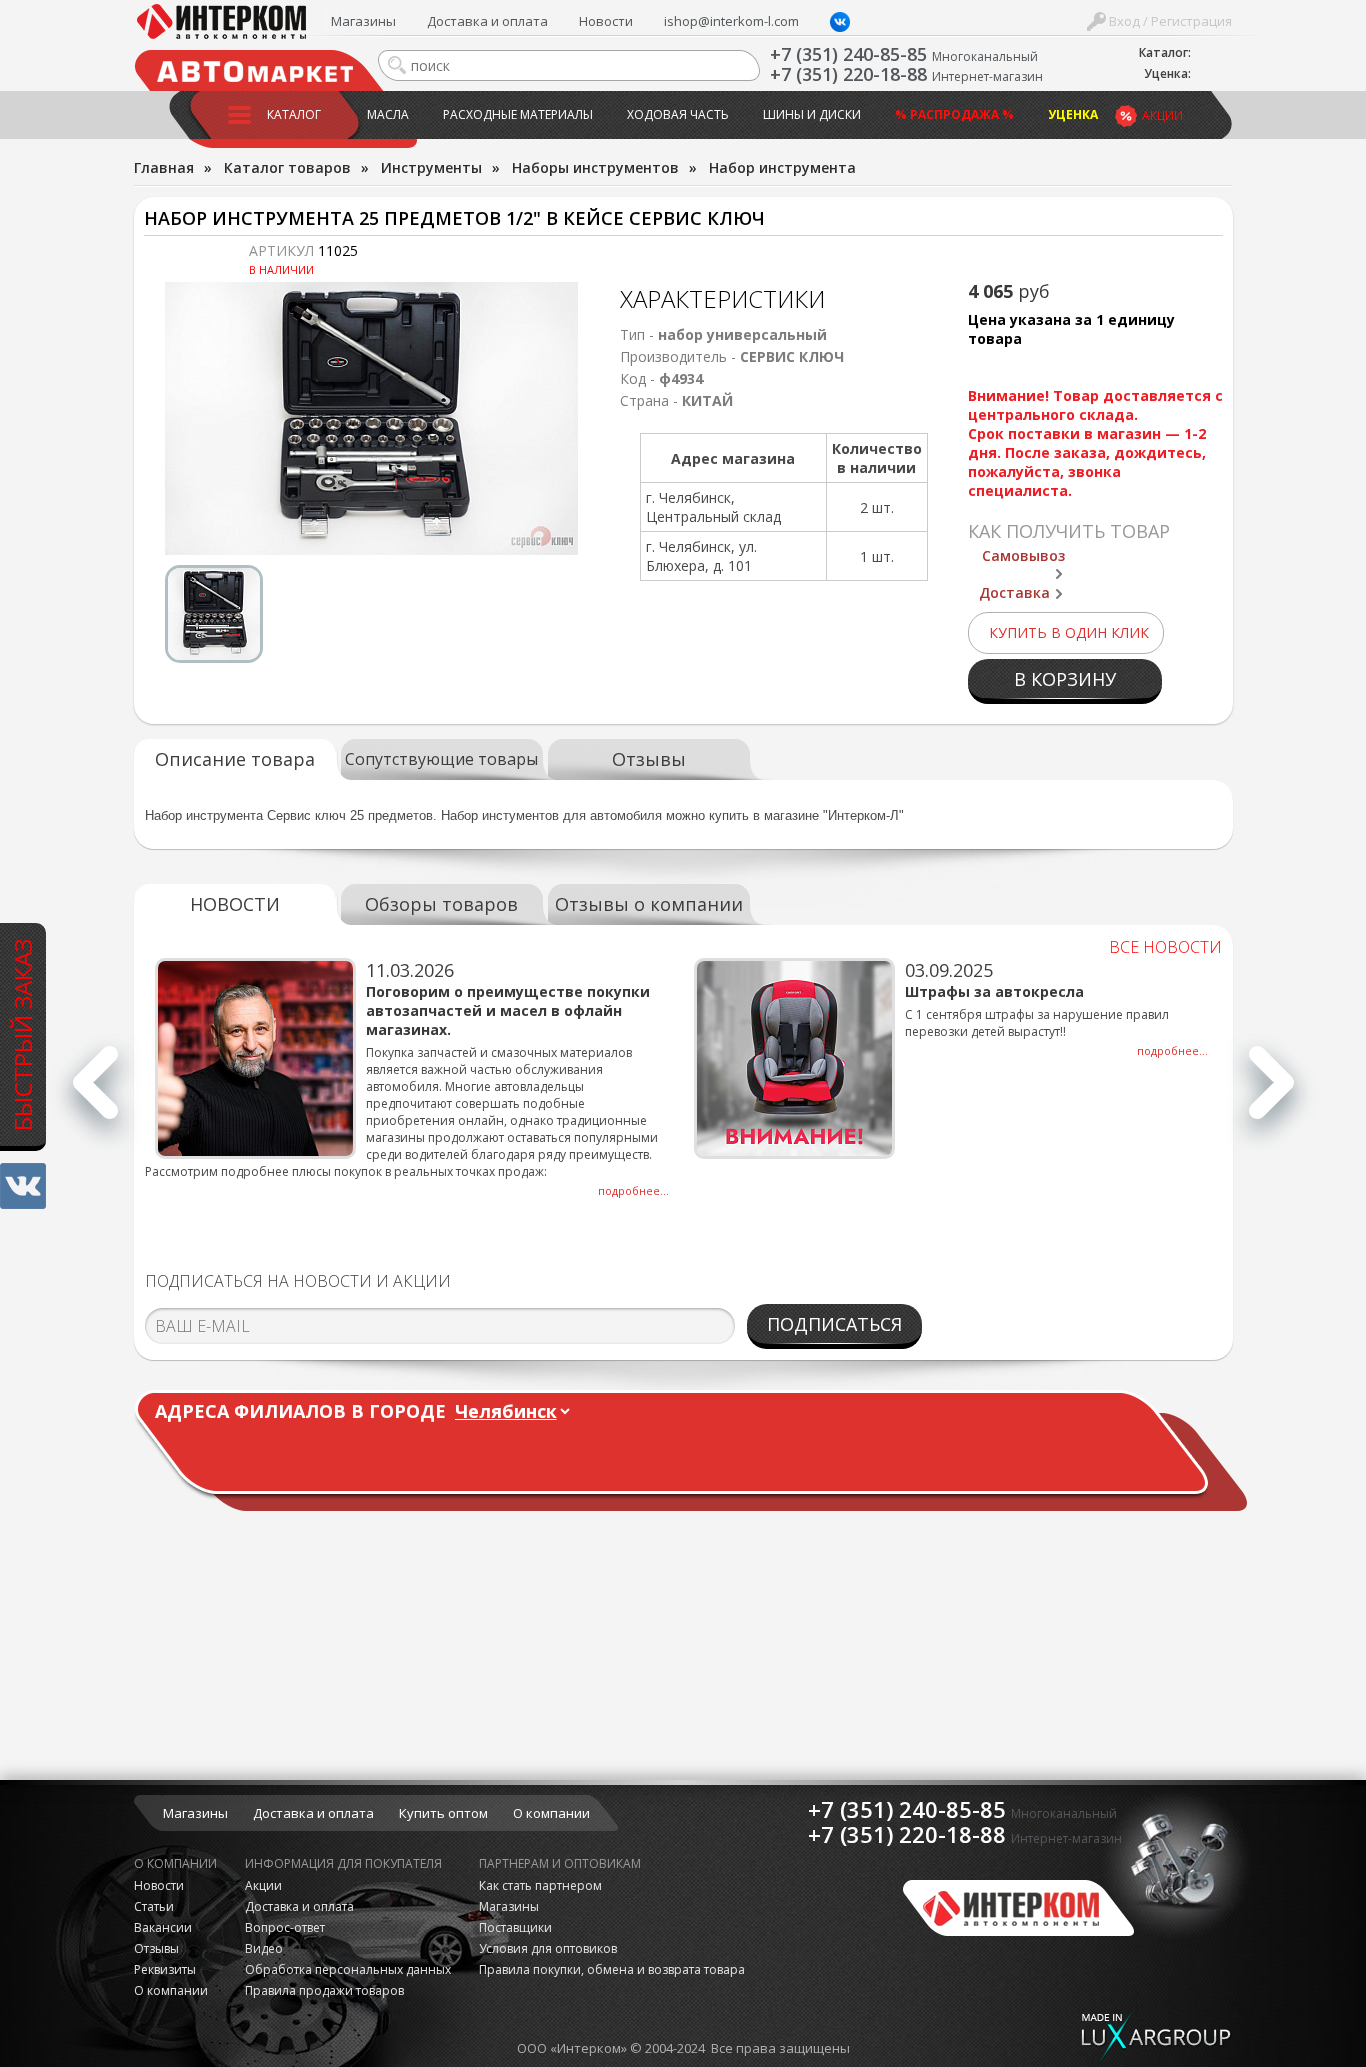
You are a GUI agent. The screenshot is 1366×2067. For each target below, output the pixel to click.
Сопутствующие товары (441, 759)
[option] (372, 418)
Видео (264, 1948)
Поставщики (515, 1927)
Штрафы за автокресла (994, 991)
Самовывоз (1023, 555)
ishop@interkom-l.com (731, 21)
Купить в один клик (1069, 632)
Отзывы (649, 759)
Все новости (1165, 947)
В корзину (1065, 679)
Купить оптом (443, 1813)
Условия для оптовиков (548, 1948)
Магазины (363, 21)
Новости (606, 21)
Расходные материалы (518, 114)
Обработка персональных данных (348, 1969)
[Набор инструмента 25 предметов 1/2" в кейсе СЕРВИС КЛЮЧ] (372, 418)
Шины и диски (812, 114)
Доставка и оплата (487, 21)
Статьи (154, 1906)
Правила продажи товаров (324, 1990)
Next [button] (1271, 1093)
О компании (551, 1813)
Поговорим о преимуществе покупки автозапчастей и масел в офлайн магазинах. (508, 1010)
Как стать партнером (540, 1885)
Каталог (294, 114)
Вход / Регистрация (1169, 21)
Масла (388, 114)
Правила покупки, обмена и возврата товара (612, 1969)
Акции (1162, 115)
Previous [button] (95, 1093)
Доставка (1014, 592)
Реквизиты (165, 1969)
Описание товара (235, 759)
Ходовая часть (678, 114)
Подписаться (834, 1324)
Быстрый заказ (22, 1034)
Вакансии (163, 1927)
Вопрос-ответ (285, 1927)
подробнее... (633, 1190)
